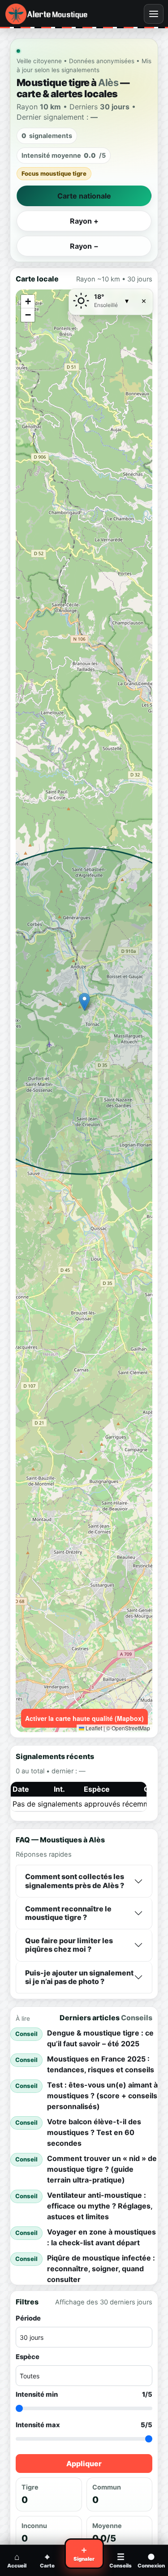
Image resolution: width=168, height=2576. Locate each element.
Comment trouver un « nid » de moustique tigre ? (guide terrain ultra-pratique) (102, 2169)
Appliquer (84, 2464)
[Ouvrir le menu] (154, 14)
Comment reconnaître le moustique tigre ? (68, 1913)
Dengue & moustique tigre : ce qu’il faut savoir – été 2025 (100, 2038)
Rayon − (84, 246)
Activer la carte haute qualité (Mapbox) (84, 1718)
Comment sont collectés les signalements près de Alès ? (75, 1881)
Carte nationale (84, 196)
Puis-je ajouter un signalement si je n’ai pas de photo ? (79, 1977)
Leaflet (93, 1728)
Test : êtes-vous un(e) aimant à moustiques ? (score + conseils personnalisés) (102, 2096)
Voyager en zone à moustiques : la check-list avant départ (101, 2237)
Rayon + (84, 221)
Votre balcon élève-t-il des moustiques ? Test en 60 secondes (94, 2132)
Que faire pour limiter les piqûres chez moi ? (69, 1945)
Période (28, 2318)
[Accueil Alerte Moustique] (55, 14)
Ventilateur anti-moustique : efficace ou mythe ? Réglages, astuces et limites (100, 2206)
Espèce (28, 2357)
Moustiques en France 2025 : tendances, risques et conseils (101, 2064)
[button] (84, 1002)
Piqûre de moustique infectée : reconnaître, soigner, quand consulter (101, 2269)
